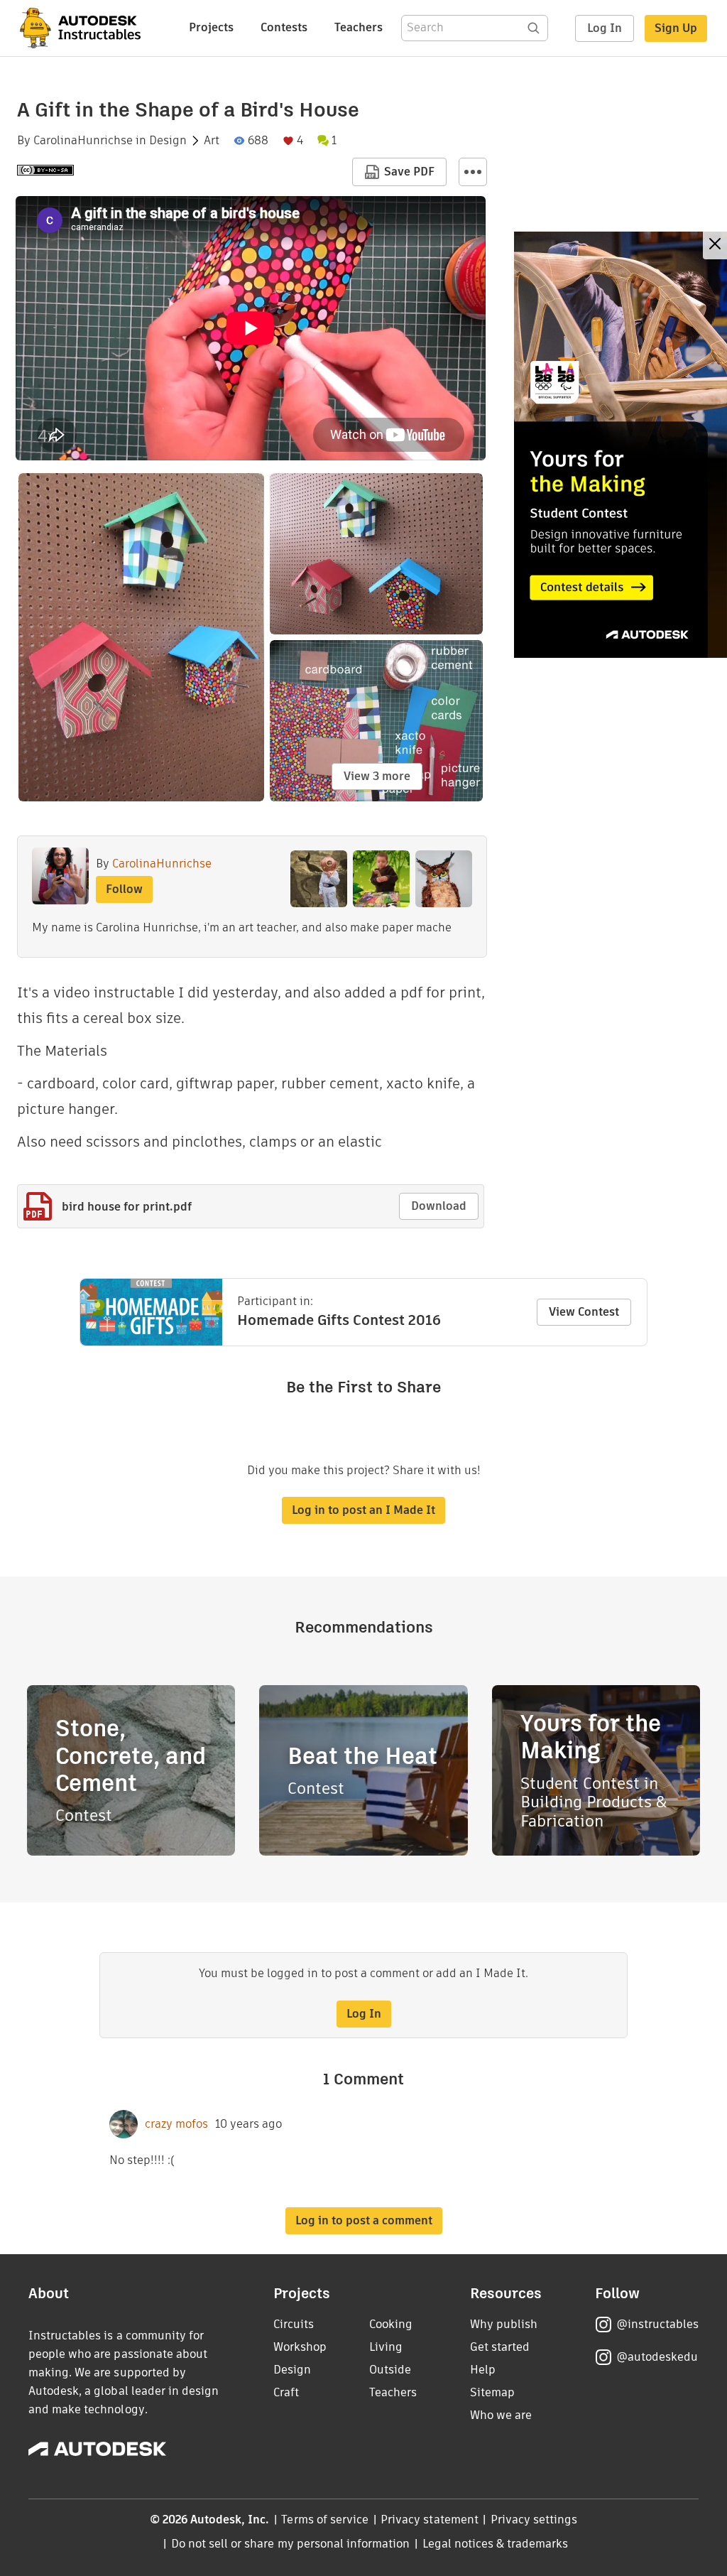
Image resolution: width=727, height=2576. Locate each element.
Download (439, 1206)
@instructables (657, 2324)
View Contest (584, 1312)
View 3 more (377, 776)
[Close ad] (715, 245)
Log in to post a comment (364, 2220)
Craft (286, 2392)
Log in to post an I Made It (363, 1510)
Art (212, 141)
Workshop (300, 2347)
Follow (124, 889)
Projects (211, 27)
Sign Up (676, 28)
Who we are (501, 2415)
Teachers (359, 27)
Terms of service (325, 2520)
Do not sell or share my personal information (290, 2544)
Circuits (294, 2324)
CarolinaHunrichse (83, 141)
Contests (284, 27)
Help (483, 2370)
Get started (500, 2347)
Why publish (504, 2324)
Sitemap (492, 2392)
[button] (473, 172)
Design (168, 141)
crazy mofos (176, 2124)
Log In (605, 28)
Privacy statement (430, 2520)
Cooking (391, 2324)
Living (386, 2347)
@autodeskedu (657, 2357)
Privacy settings (534, 2520)
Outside (390, 2370)
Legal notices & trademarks (496, 2544)
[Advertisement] (621, 445)
